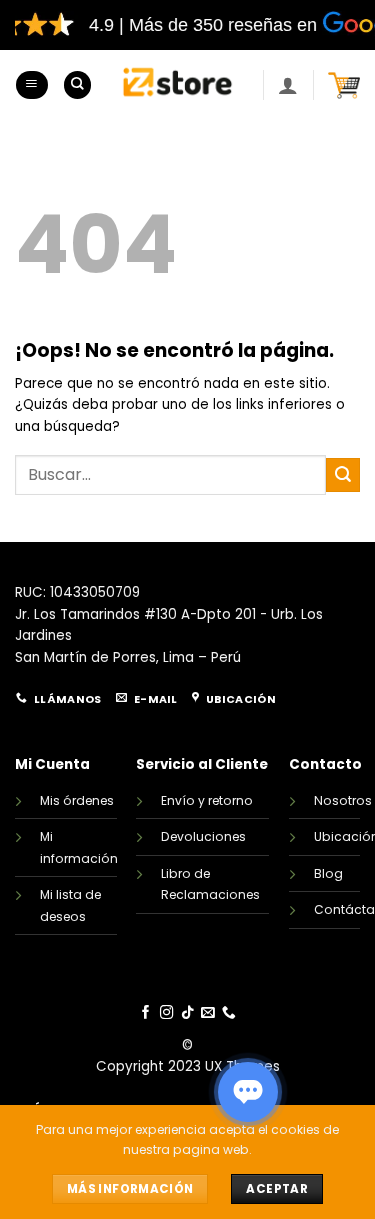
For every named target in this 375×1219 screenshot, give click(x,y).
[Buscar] (77, 85)
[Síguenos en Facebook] (146, 1013)
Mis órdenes (77, 800)
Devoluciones (203, 836)
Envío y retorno (207, 800)
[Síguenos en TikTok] (188, 1013)
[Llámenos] (229, 1013)
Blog (328, 873)
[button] (31, 85)
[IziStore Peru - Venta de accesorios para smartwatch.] (177, 85)
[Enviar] (343, 474)
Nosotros (343, 800)
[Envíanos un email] (208, 1013)
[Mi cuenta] (288, 85)
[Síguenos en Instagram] (167, 1013)
